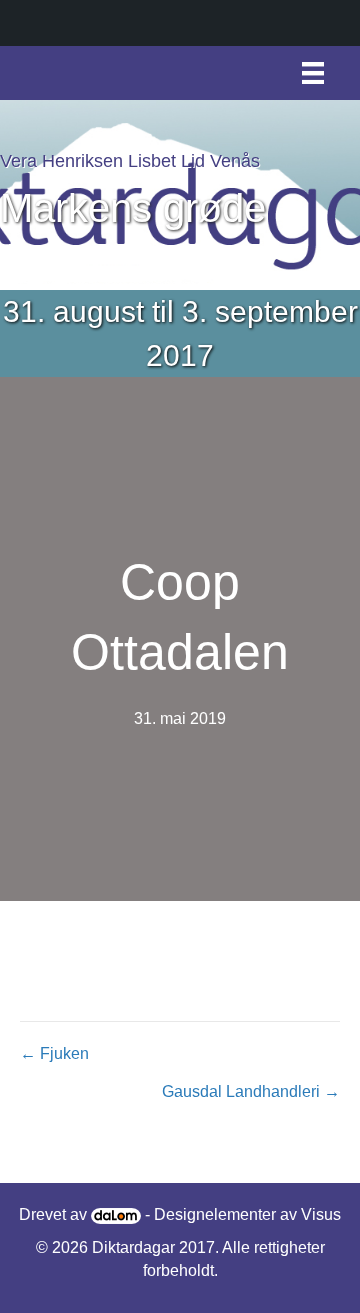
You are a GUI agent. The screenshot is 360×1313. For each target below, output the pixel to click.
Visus (321, 1214)
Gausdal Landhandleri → (251, 1091)
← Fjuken (54, 1053)
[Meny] (313, 73)
